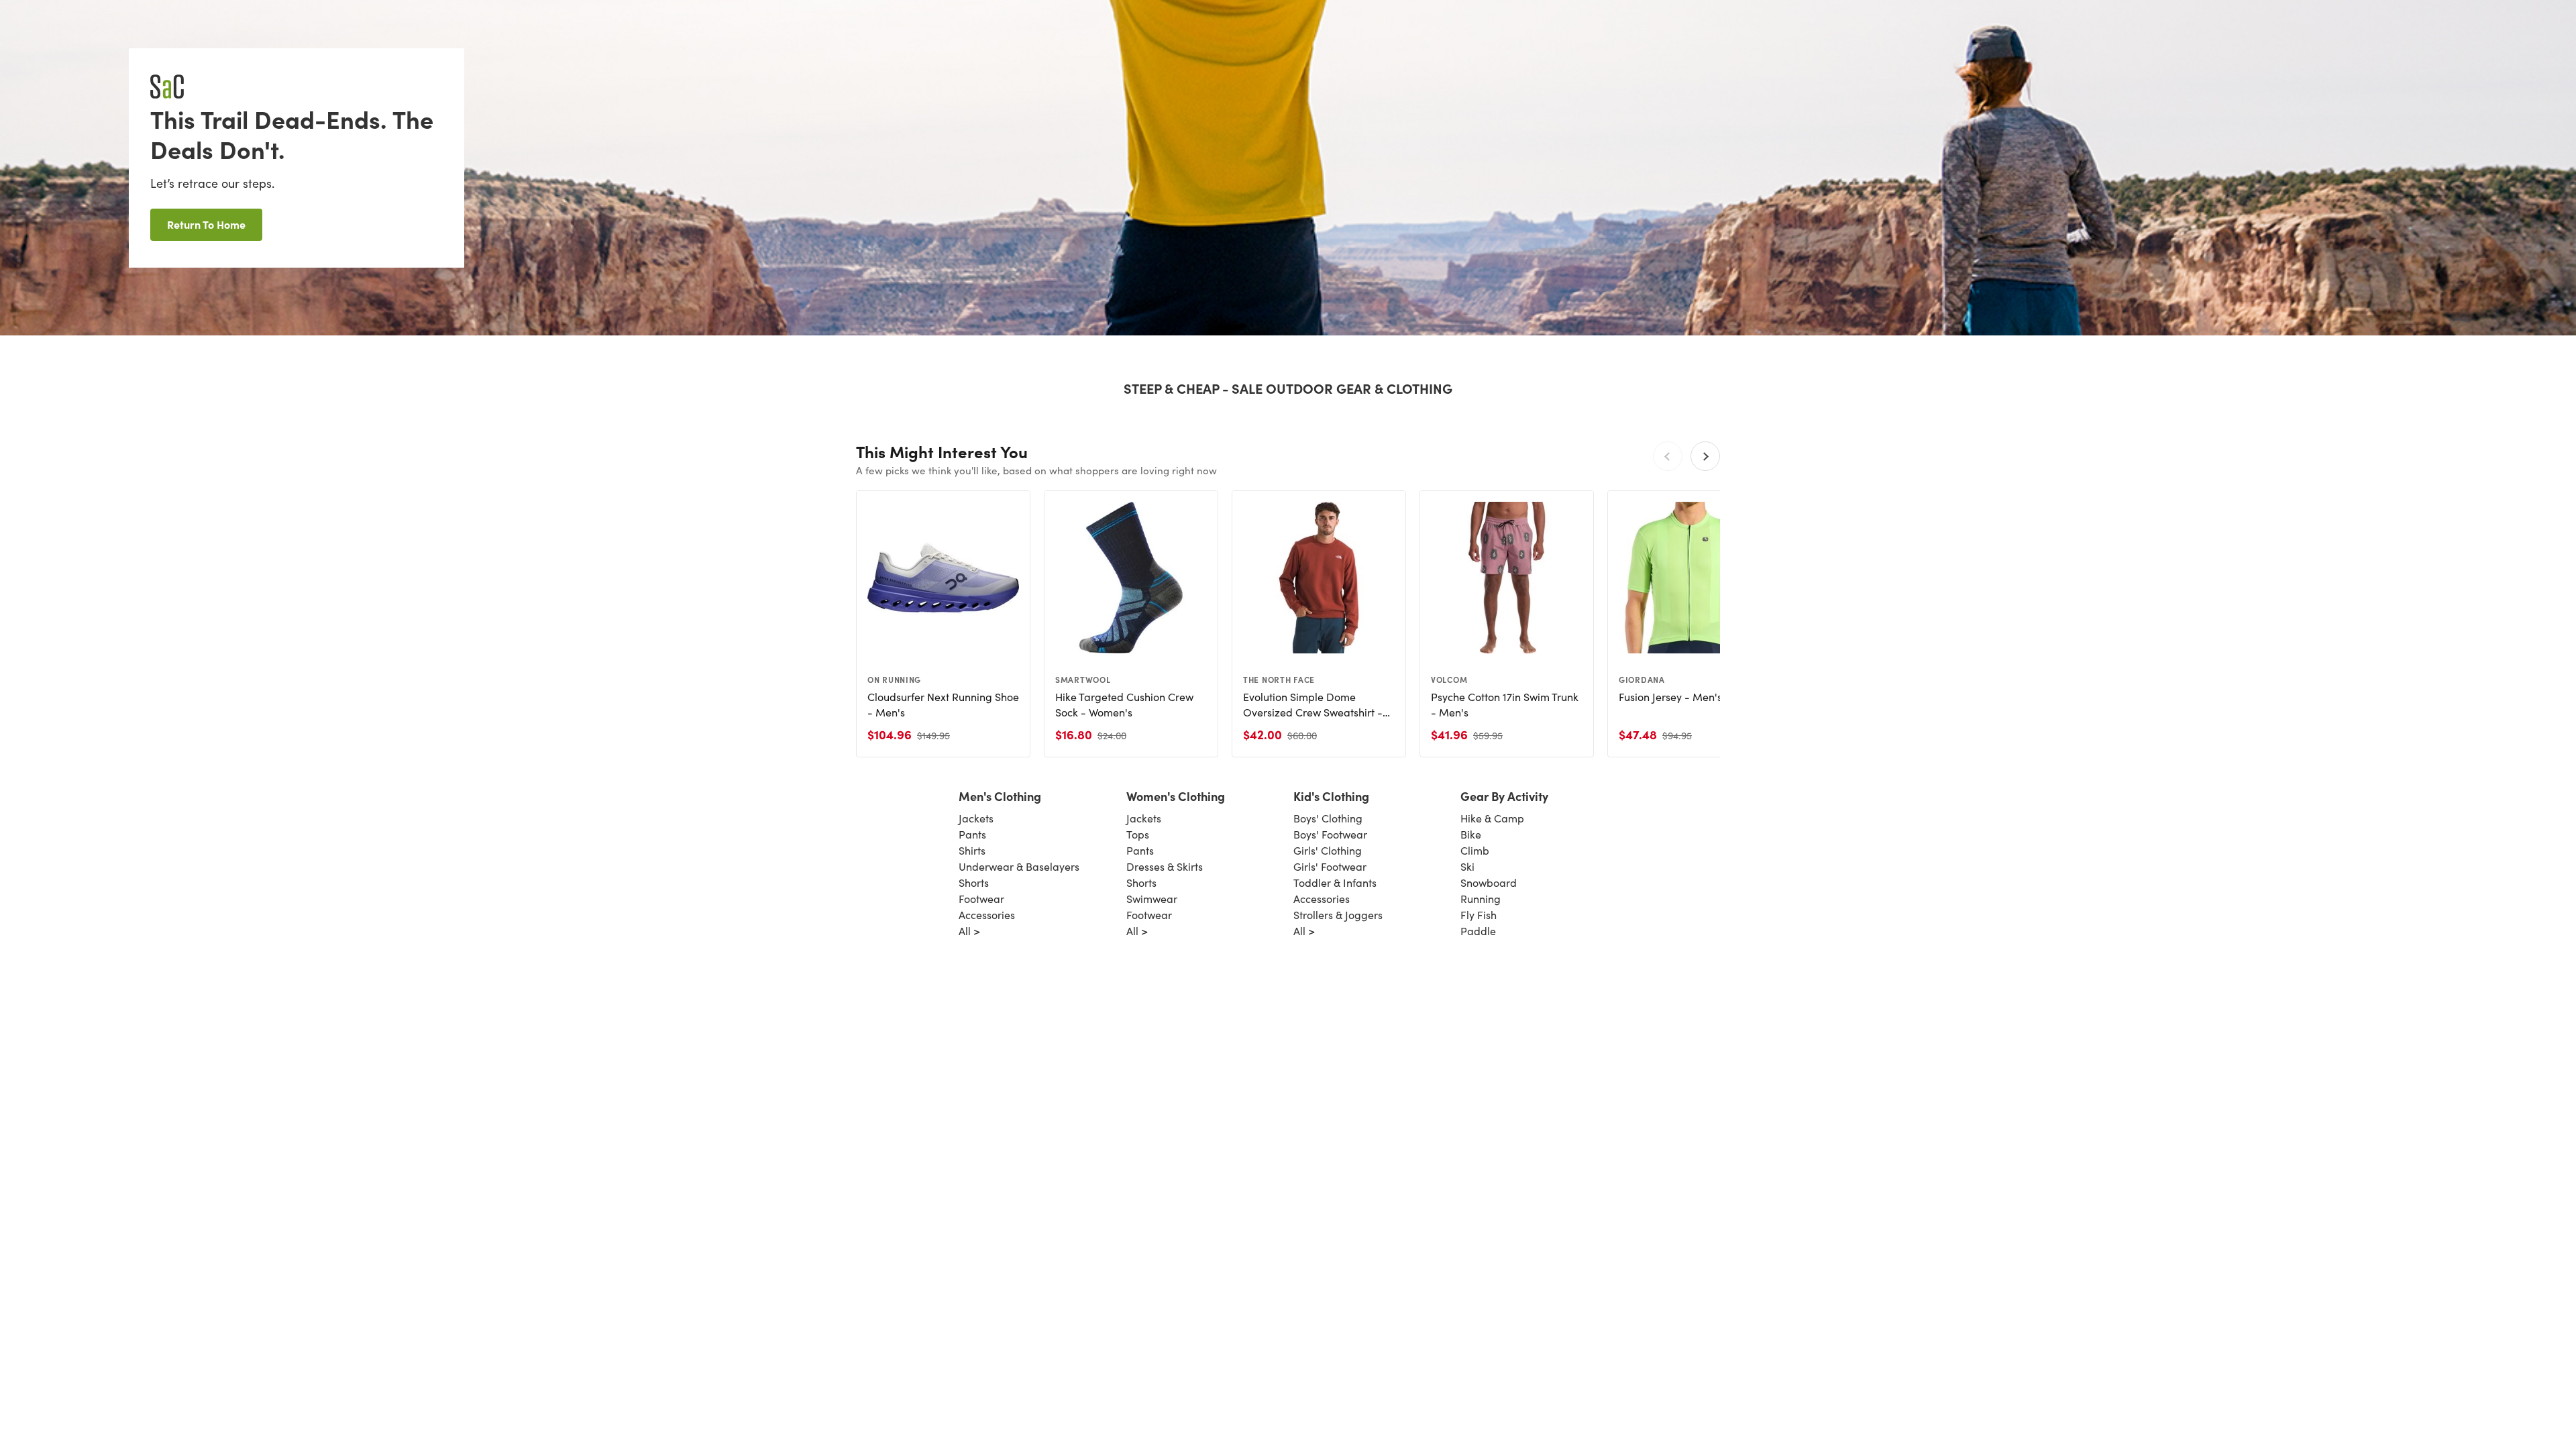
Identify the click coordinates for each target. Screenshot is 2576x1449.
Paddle (1478, 931)
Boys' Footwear (1330, 834)
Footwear (981, 899)
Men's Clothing (1000, 796)
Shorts (974, 882)
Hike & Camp (1492, 818)
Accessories (987, 915)
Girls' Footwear (1330, 866)
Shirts (972, 850)
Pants (972, 834)
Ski (1467, 866)
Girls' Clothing (1328, 850)
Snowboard (1489, 882)
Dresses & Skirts (1165, 866)
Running (1481, 899)
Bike (1471, 834)
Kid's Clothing (1331, 796)
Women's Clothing (1176, 796)
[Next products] (1705, 456)
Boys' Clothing (1328, 818)
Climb (1475, 850)
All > (969, 931)
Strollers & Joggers (1338, 915)
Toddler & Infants (1335, 882)
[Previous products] (1668, 456)
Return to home (206, 224)
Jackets (976, 818)
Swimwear (1152, 899)
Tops (1138, 834)
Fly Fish (1479, 915)
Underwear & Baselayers (1019, 866)
